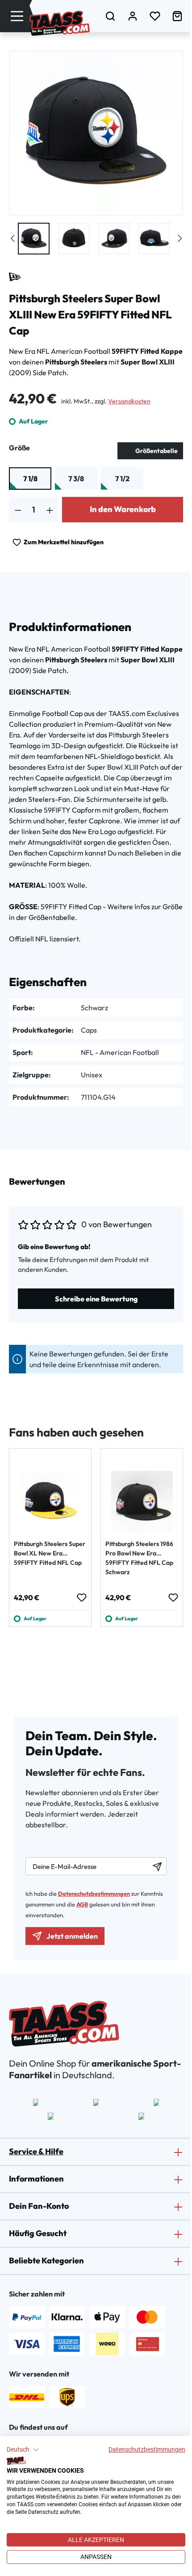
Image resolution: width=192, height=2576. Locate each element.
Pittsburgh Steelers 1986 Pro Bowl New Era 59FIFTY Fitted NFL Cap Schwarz (139, 1558)
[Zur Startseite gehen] (60, 23)
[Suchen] (110, 16)
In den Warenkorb (123, 509)
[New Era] (15, 277)
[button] (23, 2450)
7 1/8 (30, 479)
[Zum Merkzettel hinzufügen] (81, 1597)
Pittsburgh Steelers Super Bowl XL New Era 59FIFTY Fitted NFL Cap (50, 1553)
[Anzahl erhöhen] (50, 510)
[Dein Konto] (133, 16)
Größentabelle (157, 451)
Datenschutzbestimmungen (147, 2449)
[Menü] (17, 16)
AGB (82, 1904)
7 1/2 (122, 479)
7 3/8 (76, 479)
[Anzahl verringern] (18, 510)
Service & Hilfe (36, 2151)
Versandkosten (129, 401)
